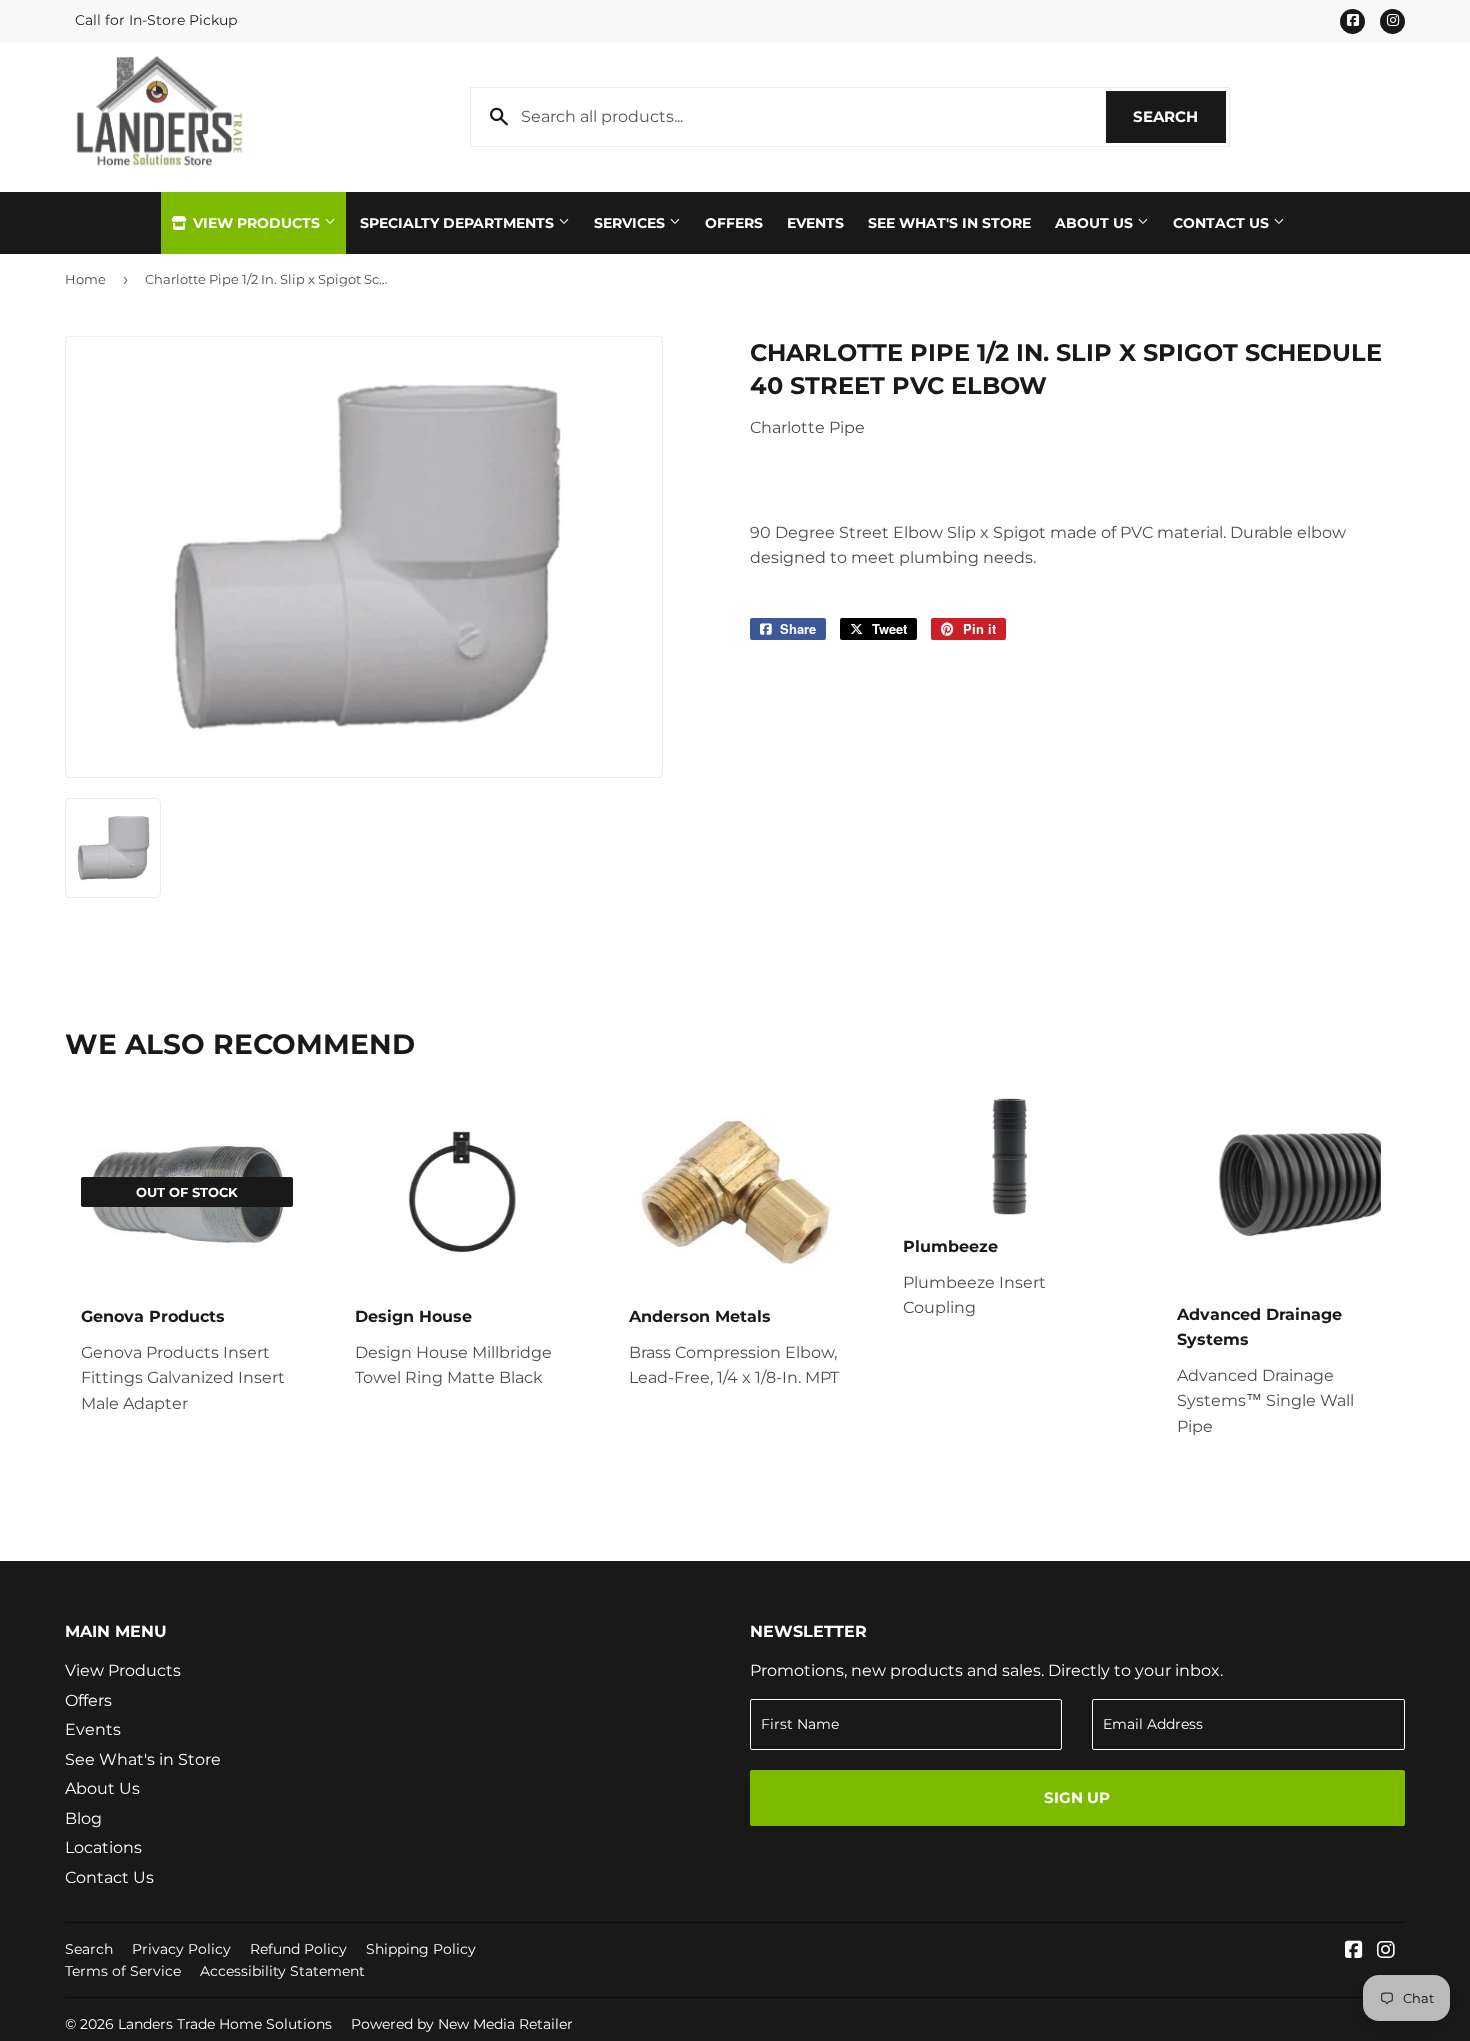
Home (85, 279)
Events (815, 223)
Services (631, 223)
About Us (1096, 223)
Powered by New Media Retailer (462, 2024)
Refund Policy (298, 1949)
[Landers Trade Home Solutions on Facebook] (1354, 1951)
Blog (83, 1818)
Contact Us (1223, 223)
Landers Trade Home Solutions (225, 2024)
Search (1179, 116)
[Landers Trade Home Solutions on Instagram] (1386, 1951)
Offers (734, 223)
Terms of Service (123, 1971)
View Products (256, 223)
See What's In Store (949, 223)
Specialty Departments (459, 223)
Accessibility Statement (282, 1971)
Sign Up (1077, 1797)
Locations (103, 1847)
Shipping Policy (421, 1949)
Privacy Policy (181, 1949)
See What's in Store (143, 1759)
